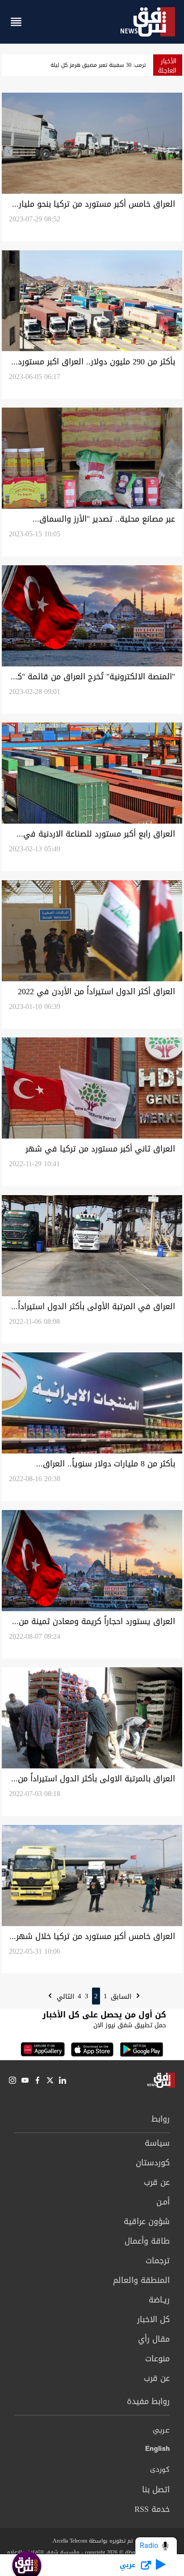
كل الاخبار (153, 2319)
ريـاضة (159, 2300)
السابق (122, 1996)
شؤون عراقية (147, 2221)
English (157, 2450)
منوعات (157, 2359)
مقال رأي (154, 2339)
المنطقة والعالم (141, 2280)
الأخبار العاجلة (167, 66)
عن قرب (157, 2182)
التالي (64, 1996)
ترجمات (158, 2261)
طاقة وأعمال (147, 2241)
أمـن (163, 2202)
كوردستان (153, 2163)
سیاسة (157, 2143)
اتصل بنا (156, 2490)
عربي (161, 2431)
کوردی (160, 2470)
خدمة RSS (152, 2509)
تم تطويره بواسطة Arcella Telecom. (92, 2541)
